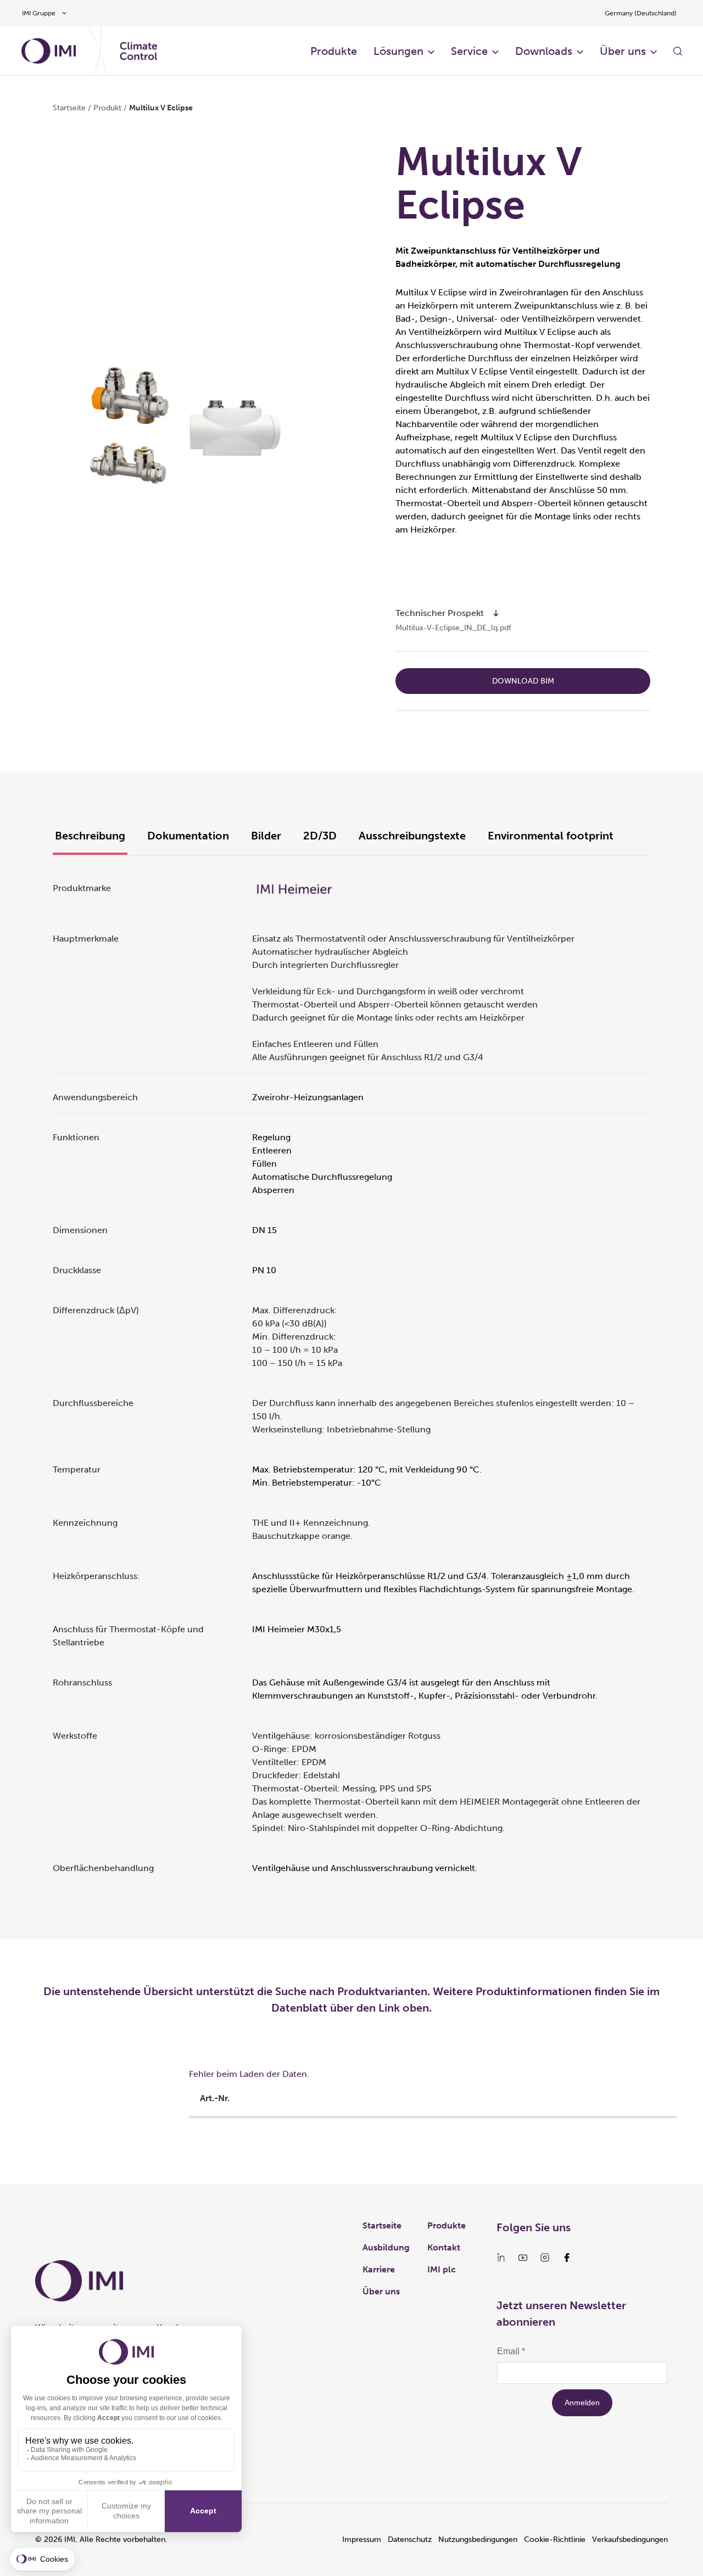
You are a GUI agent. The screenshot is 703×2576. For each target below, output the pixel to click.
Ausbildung (386, 2247)
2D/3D (320, 836)
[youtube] (523, 2258)
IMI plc (442, 2269)
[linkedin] (501, 2258)
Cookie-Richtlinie (555, 2539)
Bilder (266, 836)
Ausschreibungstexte (412, 836)
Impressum (362, 2539)
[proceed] (496, 613)
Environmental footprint (551, 836)
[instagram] (545, 2258)
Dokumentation (188, 836)
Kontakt (444, 2247)
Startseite (69, 108)
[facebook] (567, 2258)
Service (469, 51)
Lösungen (398, 51)
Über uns (623, 51)
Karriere (379, 2269)
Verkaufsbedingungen (630, 2539)
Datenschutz (410, 2539)
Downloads (544, 51)
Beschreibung (90, 836)
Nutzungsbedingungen (478, 2539)
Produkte (334, 51)
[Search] (678, 51)
